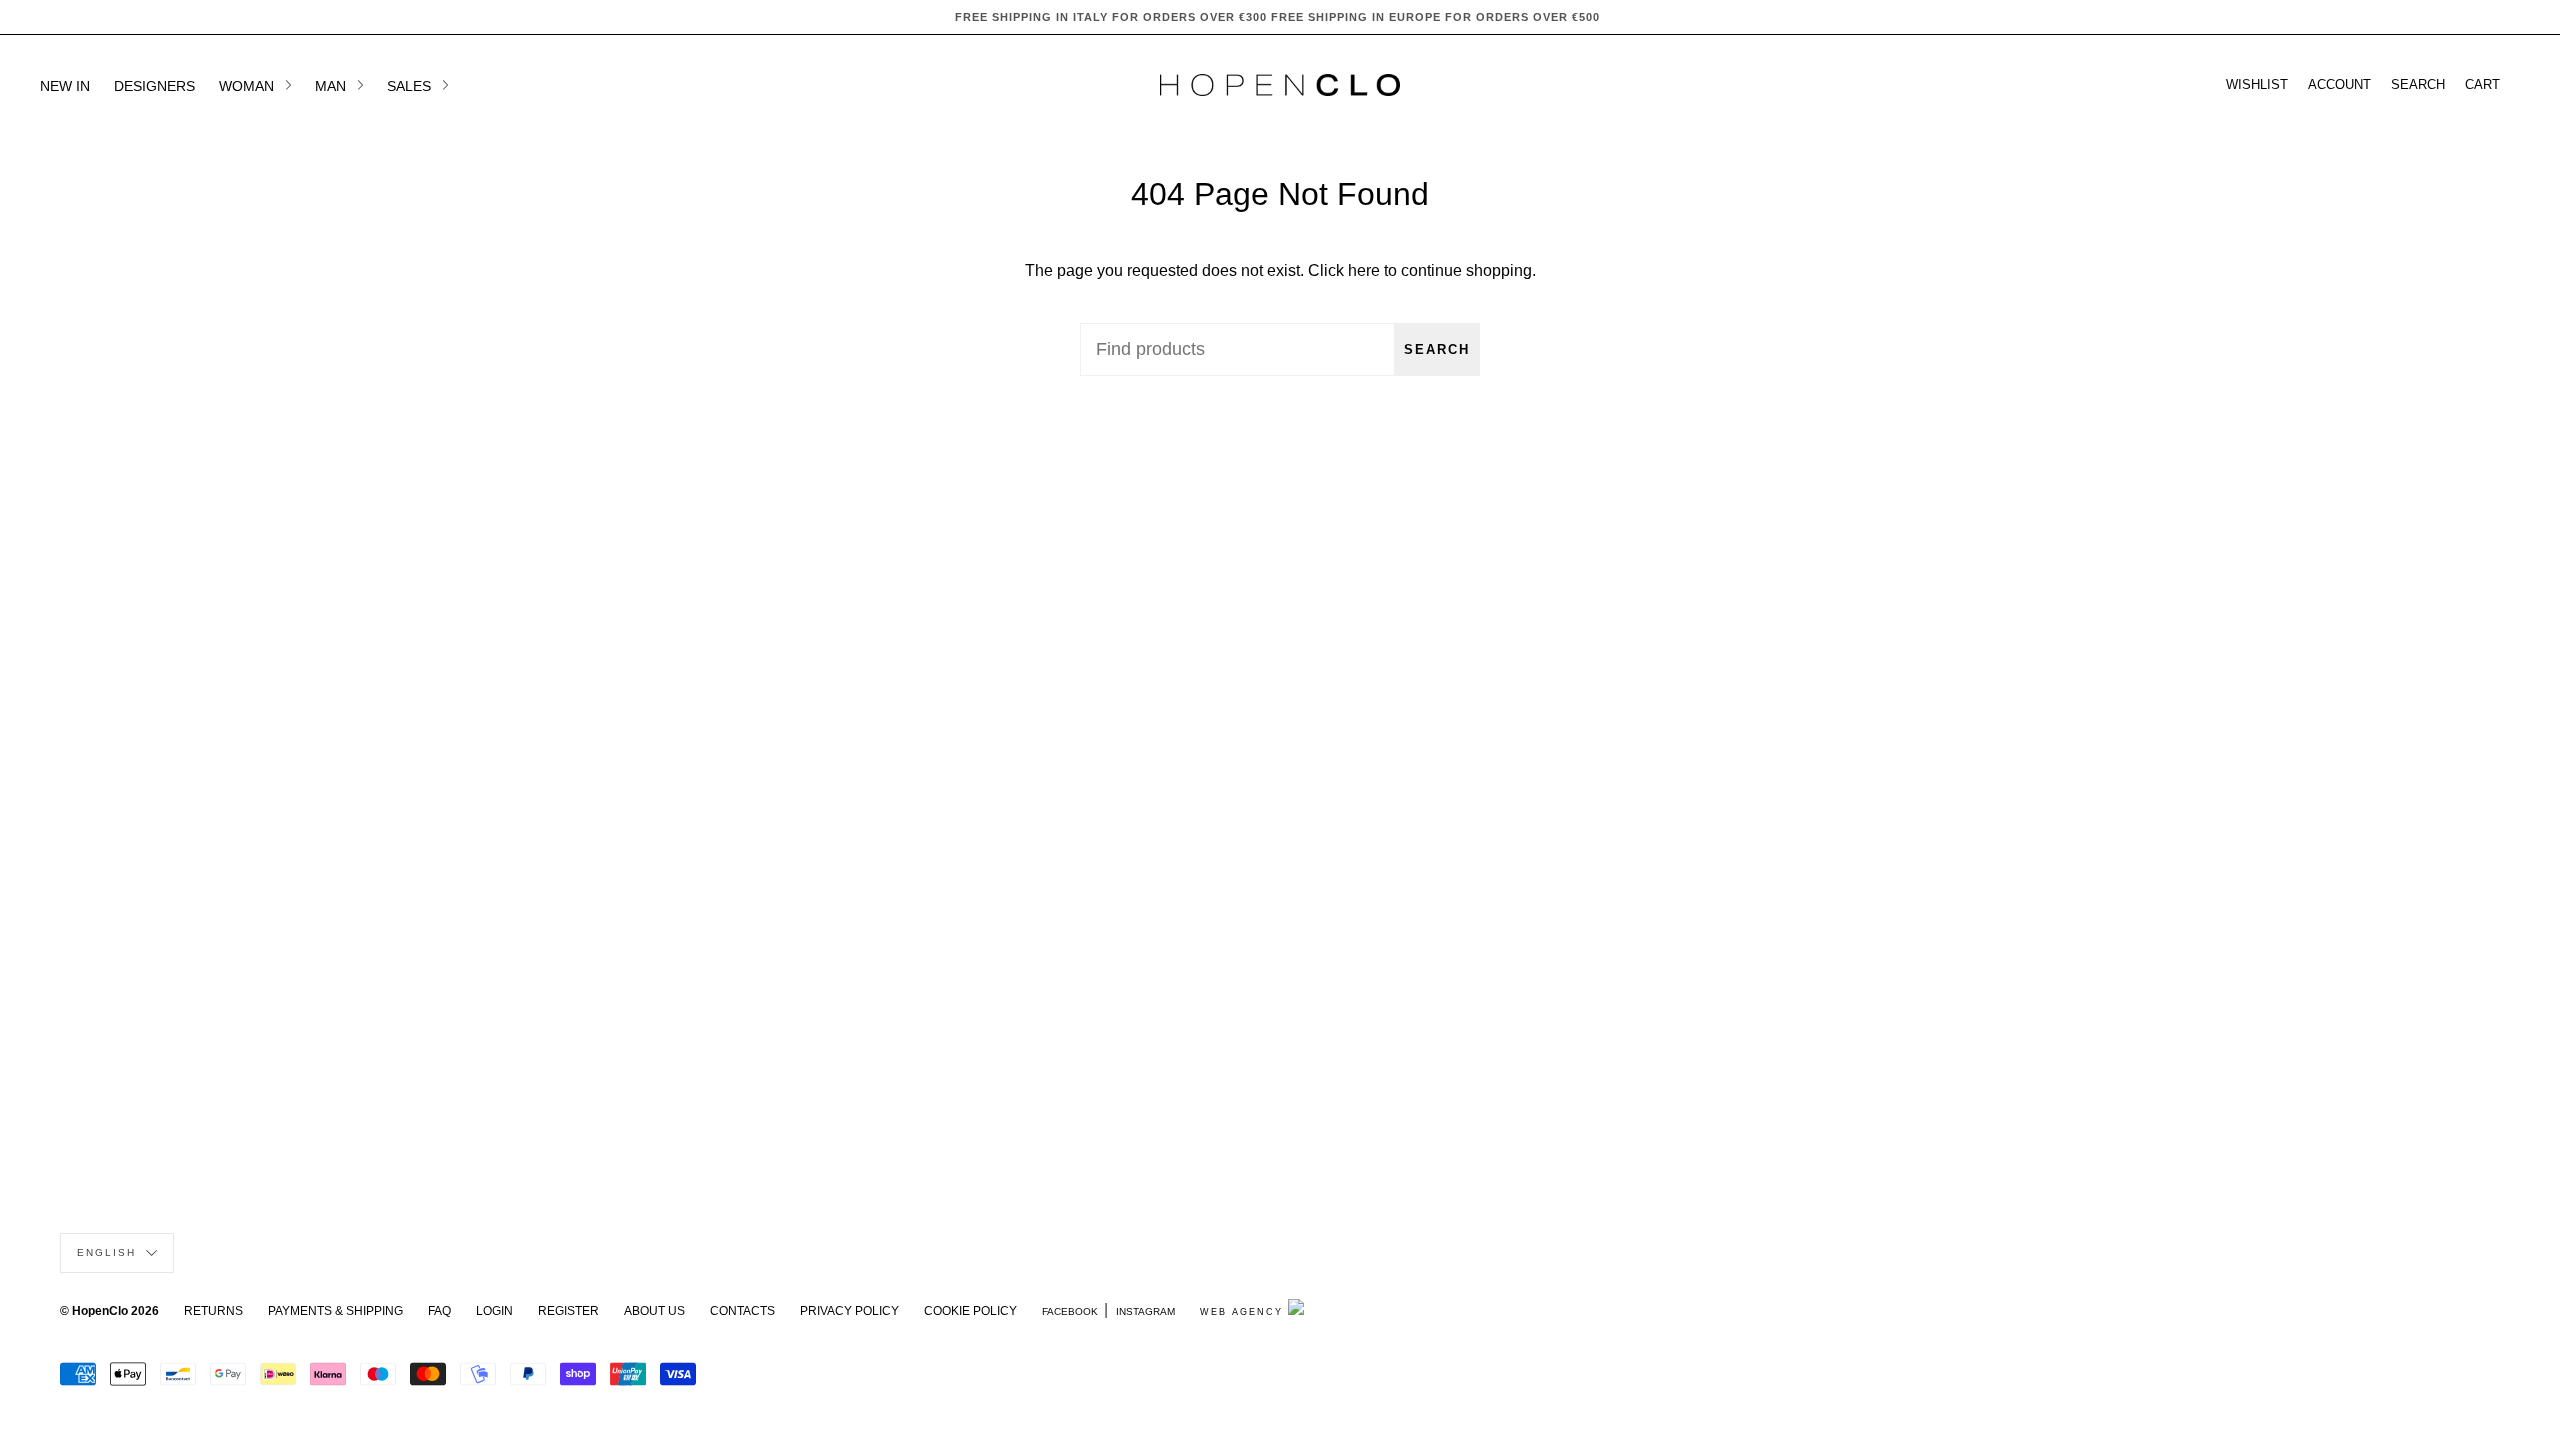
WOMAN (248, 86)
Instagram (1145, 1311)
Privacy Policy (849, 1311)
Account (2339, 85)
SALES (411, 86)
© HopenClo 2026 (109, 1311)
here (1364, 270)
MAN (332, 86)
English (109, 1252)
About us (654, 1311)
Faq (439, 1311)
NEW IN (65, 86)
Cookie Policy (970, 1311)
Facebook (1070, 1311)
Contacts (742, 1311)
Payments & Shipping (335, 1311)
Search (1437, 349)
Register (568, 1311)
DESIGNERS (154, 86)
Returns (213, 1311)
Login (494, 1311)
